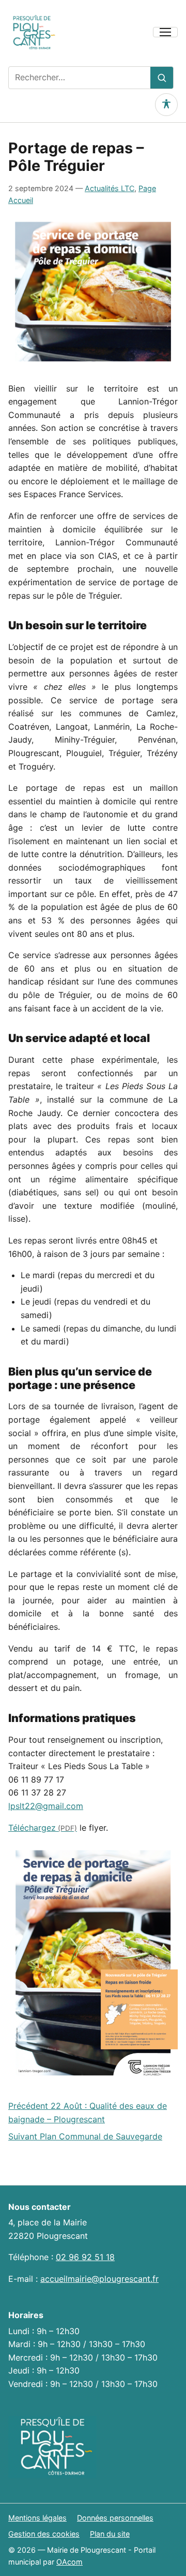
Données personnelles (115, 2518)
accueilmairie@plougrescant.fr (99, 2279)
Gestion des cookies (44, 2534)
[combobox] (80, 78)
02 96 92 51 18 (85, 2257)
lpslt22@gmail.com (46, 1806)
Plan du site (110, 2534)
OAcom (69, 2562)
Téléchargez (32, 1828)
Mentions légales (37, 2518)
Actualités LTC (110, 188)
